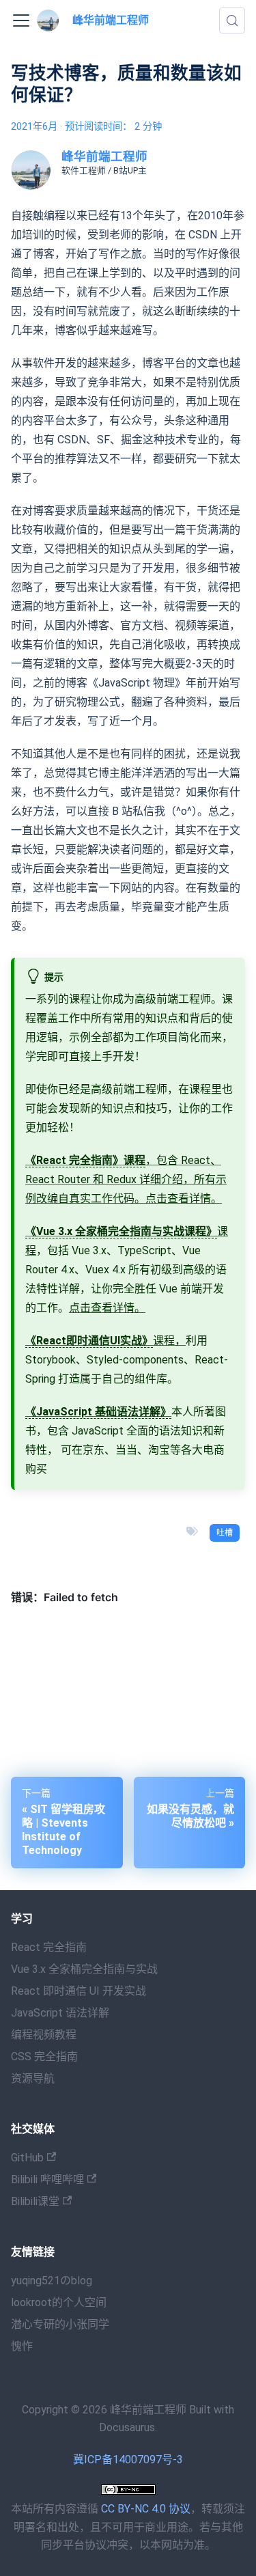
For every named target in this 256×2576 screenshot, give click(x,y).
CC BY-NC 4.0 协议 (146, 2509)
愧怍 (22, 2346)
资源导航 (33, 2078)
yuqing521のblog (52, 2281)
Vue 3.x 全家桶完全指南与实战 (84, 1969)
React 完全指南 (49, 1947)
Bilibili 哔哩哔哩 (47, 2179)
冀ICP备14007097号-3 (128, 2460)
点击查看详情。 (184, 1199)
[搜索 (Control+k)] (232, 20)
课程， (105, 1341)
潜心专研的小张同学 (60, 2324)
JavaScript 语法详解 (60, 2013)
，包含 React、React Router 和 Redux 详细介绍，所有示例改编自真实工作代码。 (126, 1179)
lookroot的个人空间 (59, 2302)
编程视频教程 (44, 2035)
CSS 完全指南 (44, 2056)
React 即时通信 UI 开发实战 (79, 1991)
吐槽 (225, 1533)
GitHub (27, 2158)
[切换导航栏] (21, 20)
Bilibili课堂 (35, 2201)
